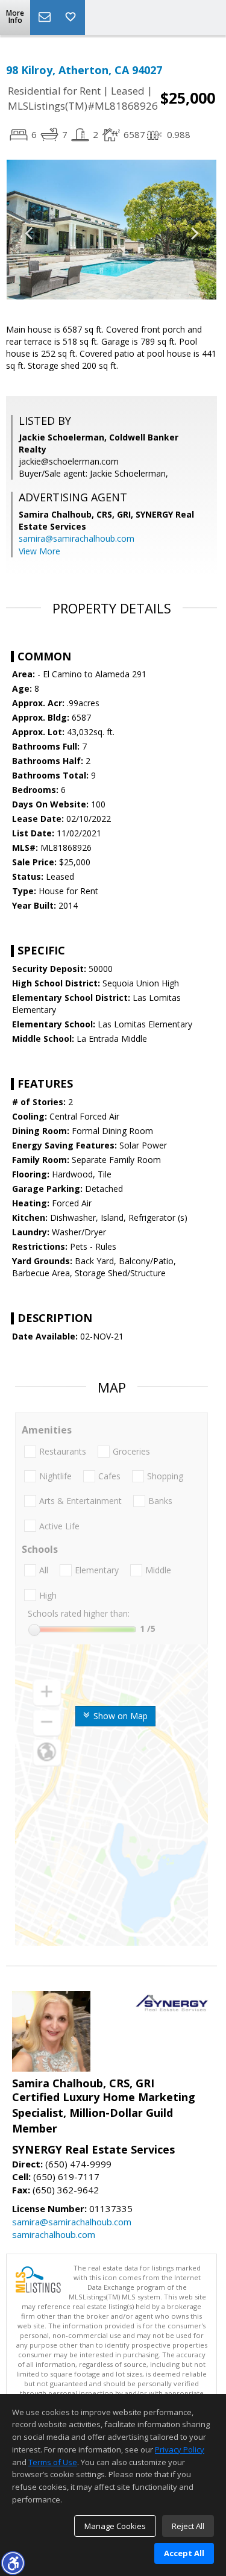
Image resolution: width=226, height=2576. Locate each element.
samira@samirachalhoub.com (77, 538)
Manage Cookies (115, 2526)
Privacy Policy (180, 2449)
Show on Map (119, 1716)
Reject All (188, 2526)
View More (39, 551)
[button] (13, 2563)
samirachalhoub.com (54, 2234)
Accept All (184, 2553)
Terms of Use (53, 2462)
